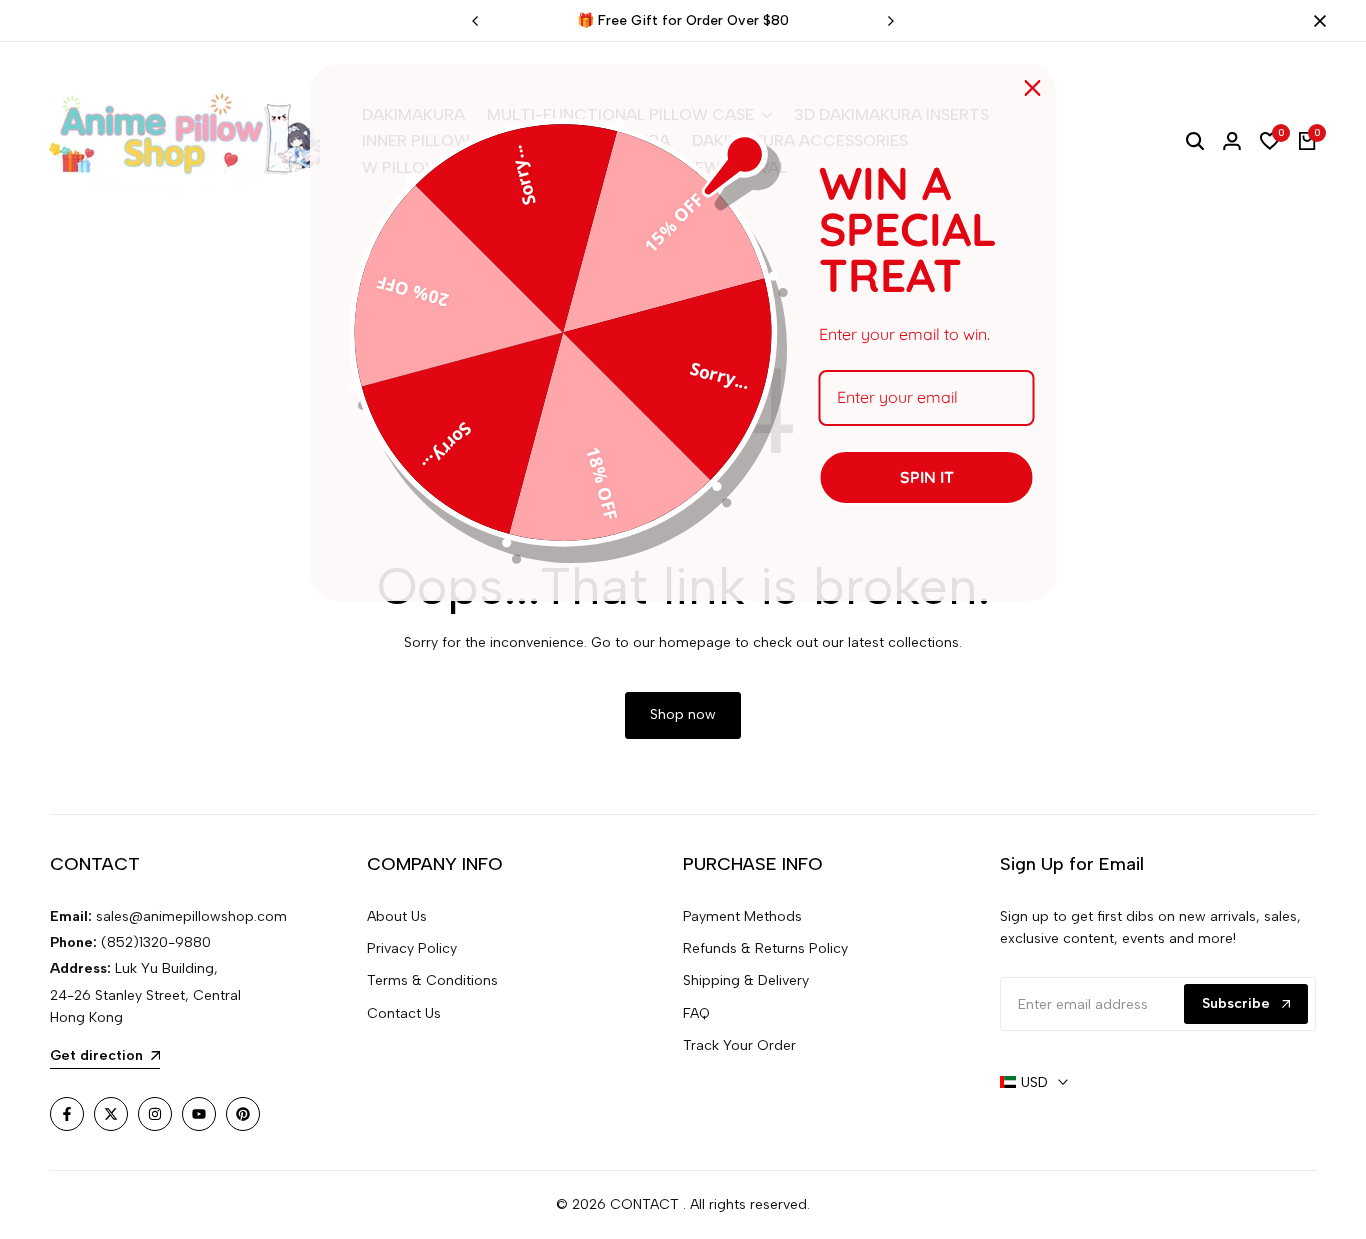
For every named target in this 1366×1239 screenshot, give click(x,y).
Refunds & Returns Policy (765, 948)
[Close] (1316, 21)
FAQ (696, 1013)
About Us (397, 916)
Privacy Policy (412, 948)
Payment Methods (742, 916)
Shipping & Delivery (746, 980)
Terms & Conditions (432, 980)
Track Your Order (739, 1045)
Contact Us (404, 1013)
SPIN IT (927, 477)
